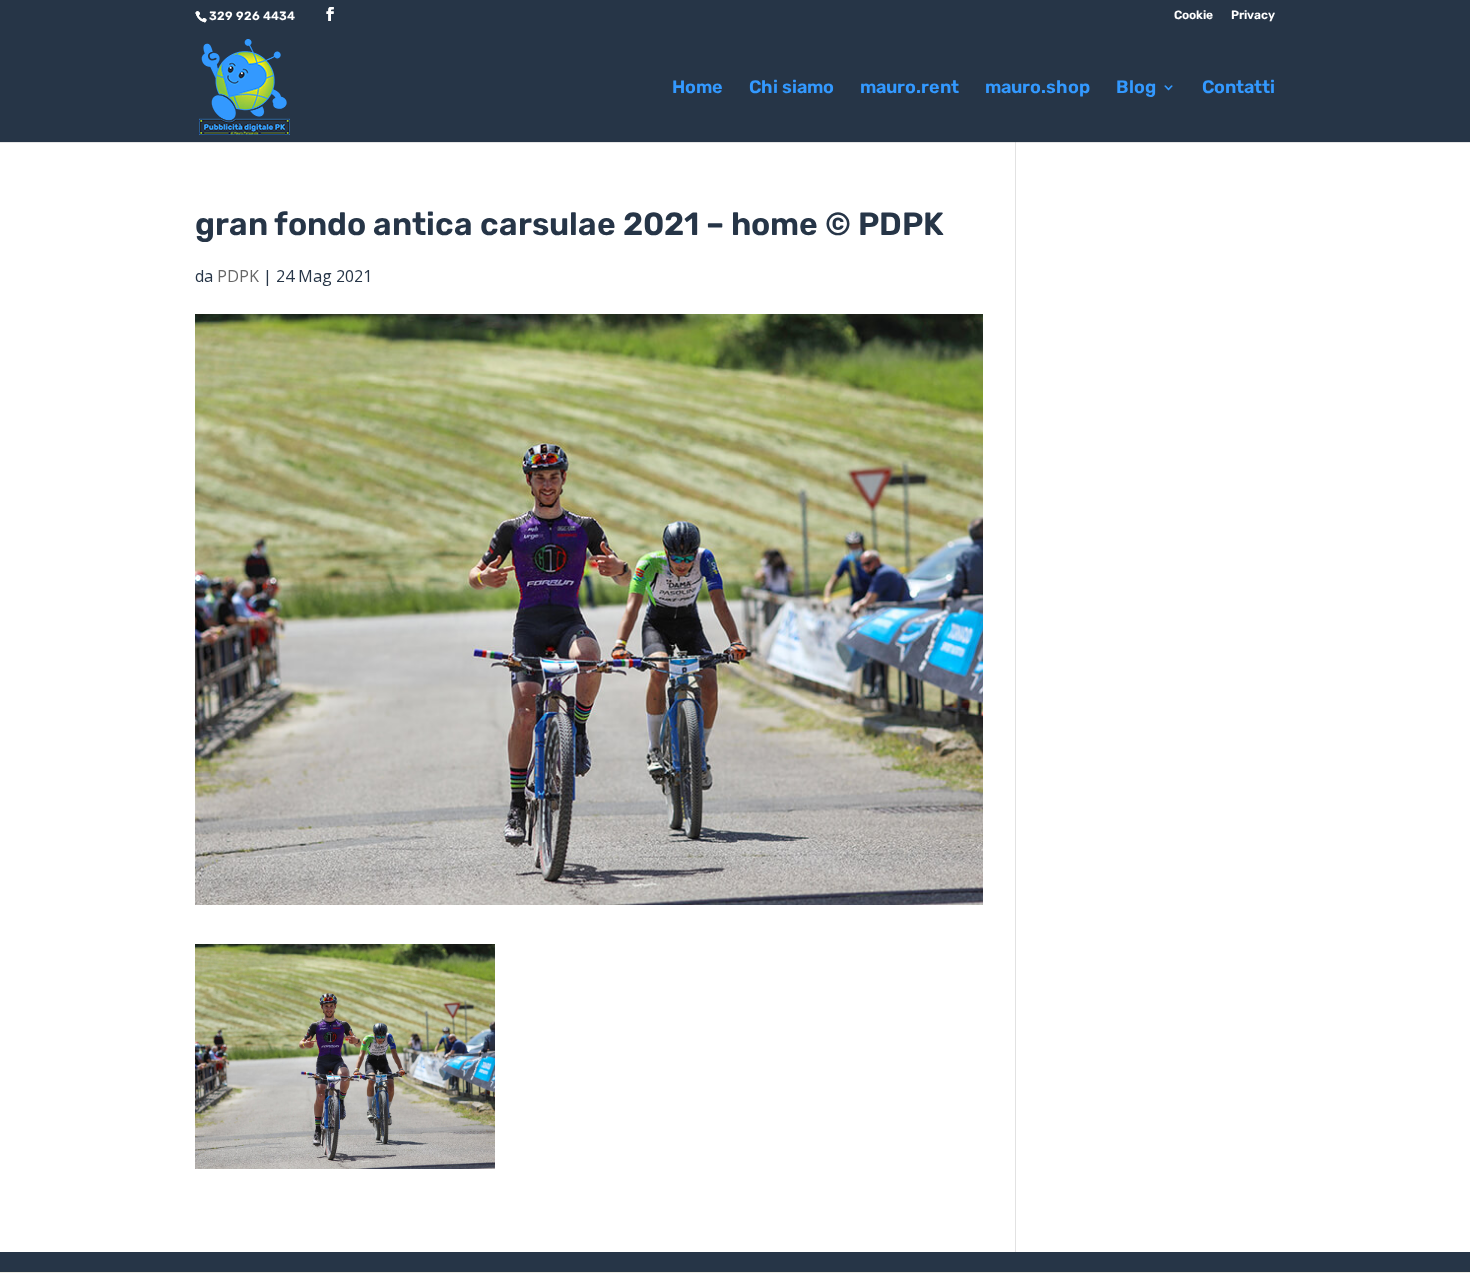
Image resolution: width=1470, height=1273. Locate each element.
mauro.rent (909, 89)
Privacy (1253, 15)
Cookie (1193, 15)
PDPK (238, 276)
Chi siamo (791, 89)
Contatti (1238, 89)
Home (697, 89)
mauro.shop (1037, 89)
